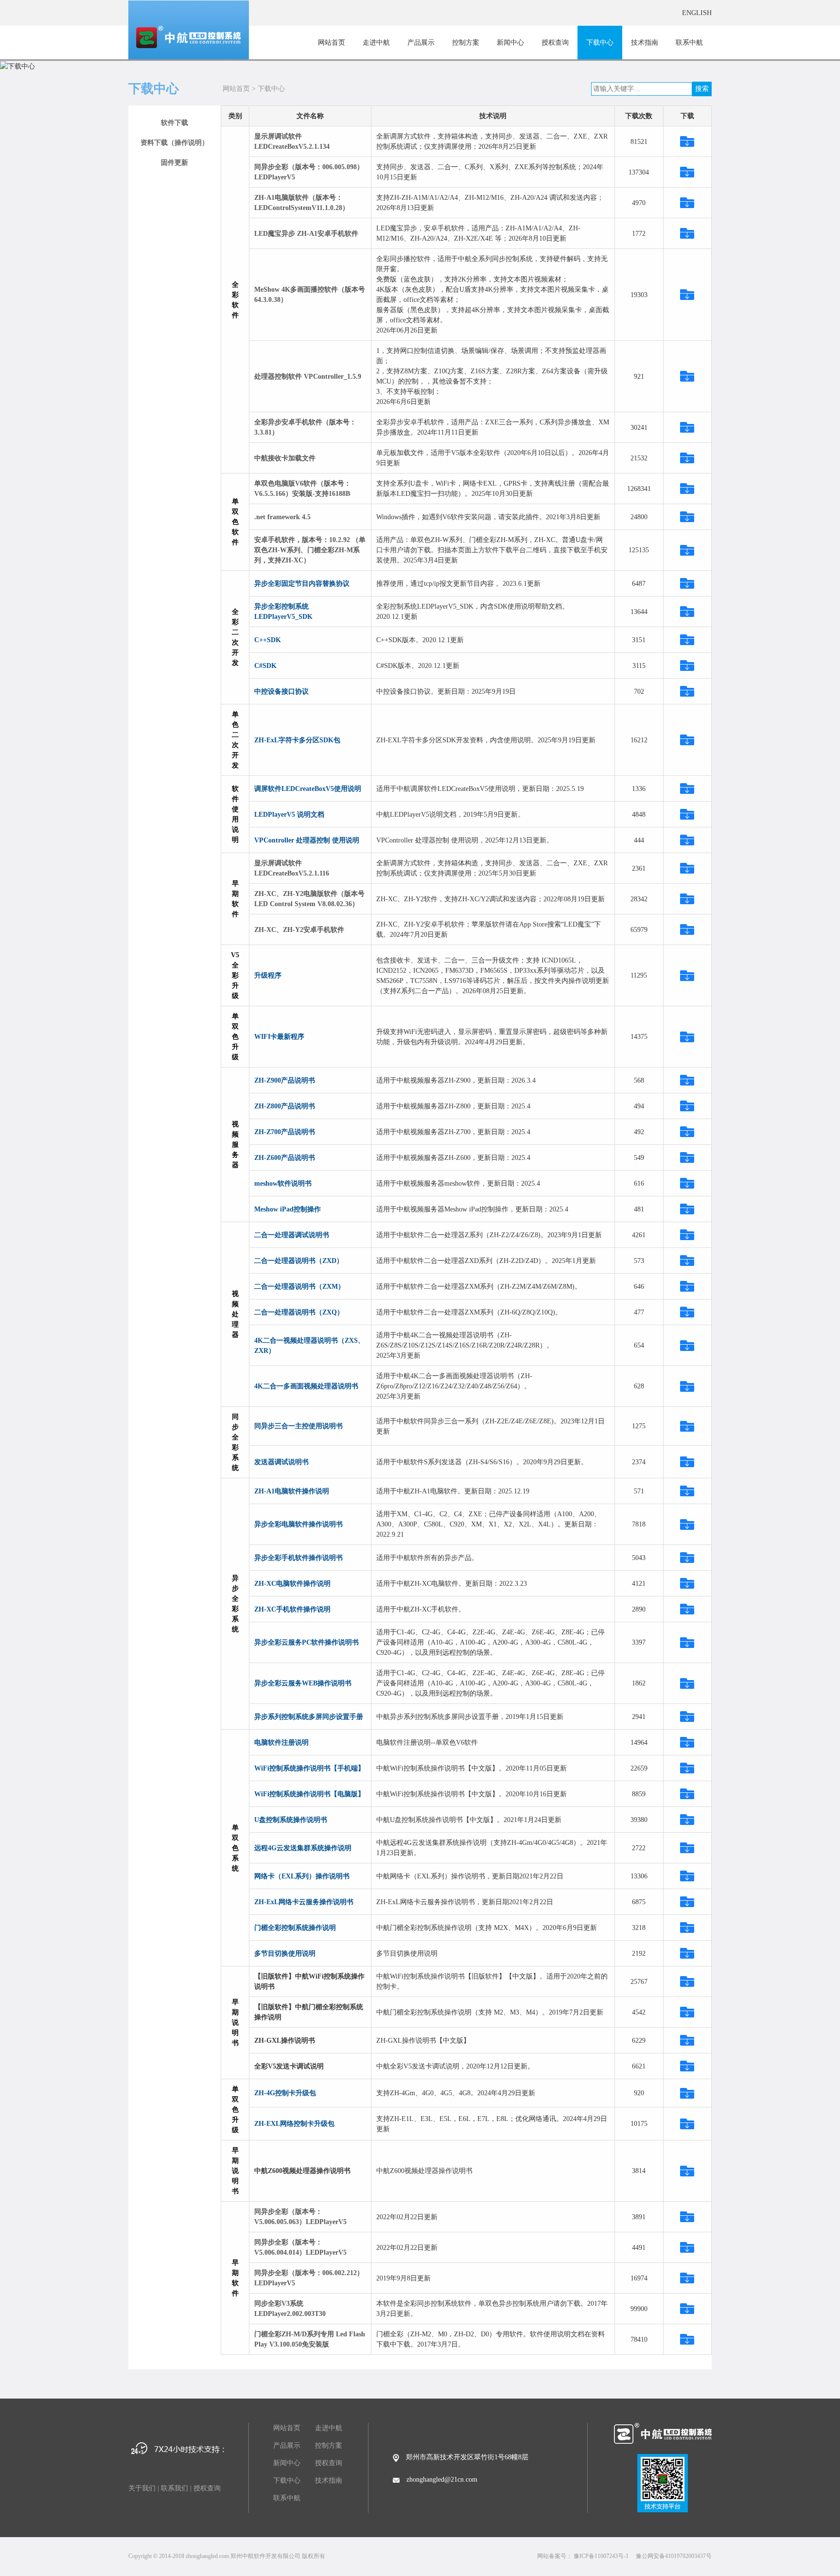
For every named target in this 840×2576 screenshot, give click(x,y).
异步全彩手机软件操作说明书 (298, 1558)
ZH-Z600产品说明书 (285, 1158)
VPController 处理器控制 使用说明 (307, 840)
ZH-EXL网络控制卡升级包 (294, 2124)
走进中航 (376, 43)
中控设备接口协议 (281, 692)
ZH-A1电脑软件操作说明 (292, 1491)
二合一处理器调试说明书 (292, 1235)
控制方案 (466, 43)
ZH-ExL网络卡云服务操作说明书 (304, 1902)
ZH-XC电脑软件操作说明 (292, 1584)
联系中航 (689, 43)
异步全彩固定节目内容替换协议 (302, 584)
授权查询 (555, 43)
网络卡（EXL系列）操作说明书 (302, 1876)
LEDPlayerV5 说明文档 (289, 815)
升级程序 (268, 975)
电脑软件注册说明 (281, 1743)
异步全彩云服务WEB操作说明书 (303, 1683)
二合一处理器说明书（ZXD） (299, 1261)
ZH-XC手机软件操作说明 (292, 1609)
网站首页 (332, 43)
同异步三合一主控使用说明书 (298, 1426)
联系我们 (175, 2488)
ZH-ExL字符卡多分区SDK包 (297, 740)
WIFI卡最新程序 (279, 1037)
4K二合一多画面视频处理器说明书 (306, 1386)
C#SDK (265, 666)
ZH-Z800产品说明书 (285, 1106)
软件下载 (175, 123)
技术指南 (645, 43)
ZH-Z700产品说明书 (285, 1132)
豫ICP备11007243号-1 (601, 2556)
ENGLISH (697, 13)
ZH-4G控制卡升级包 (285, 2093)
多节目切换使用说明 (285, 1954)
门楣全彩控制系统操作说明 (295, 1928)
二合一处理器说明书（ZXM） (299, 1287)
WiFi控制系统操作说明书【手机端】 (309, 1768)
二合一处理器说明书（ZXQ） (299, 1312)
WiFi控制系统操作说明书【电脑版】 (309, 1794)
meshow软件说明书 (283, 1183)
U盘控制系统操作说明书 (291, 1820)
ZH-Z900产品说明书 (285, 1080)
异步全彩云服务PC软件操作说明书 (306, 1642)
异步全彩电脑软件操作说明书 (298, 1524)
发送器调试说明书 (281, 1462)
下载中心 (600, 43)
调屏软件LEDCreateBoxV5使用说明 (308, 789)
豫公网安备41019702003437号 (674, 2556)
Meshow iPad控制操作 (288, 1209)
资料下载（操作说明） (175, 143)
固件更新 (175, 163)
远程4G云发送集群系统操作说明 (303, 1848)
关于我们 (142, 2488)
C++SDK (268, 640)
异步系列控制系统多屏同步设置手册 (309, 1717)
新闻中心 (510, 43)
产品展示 (421, 43)
